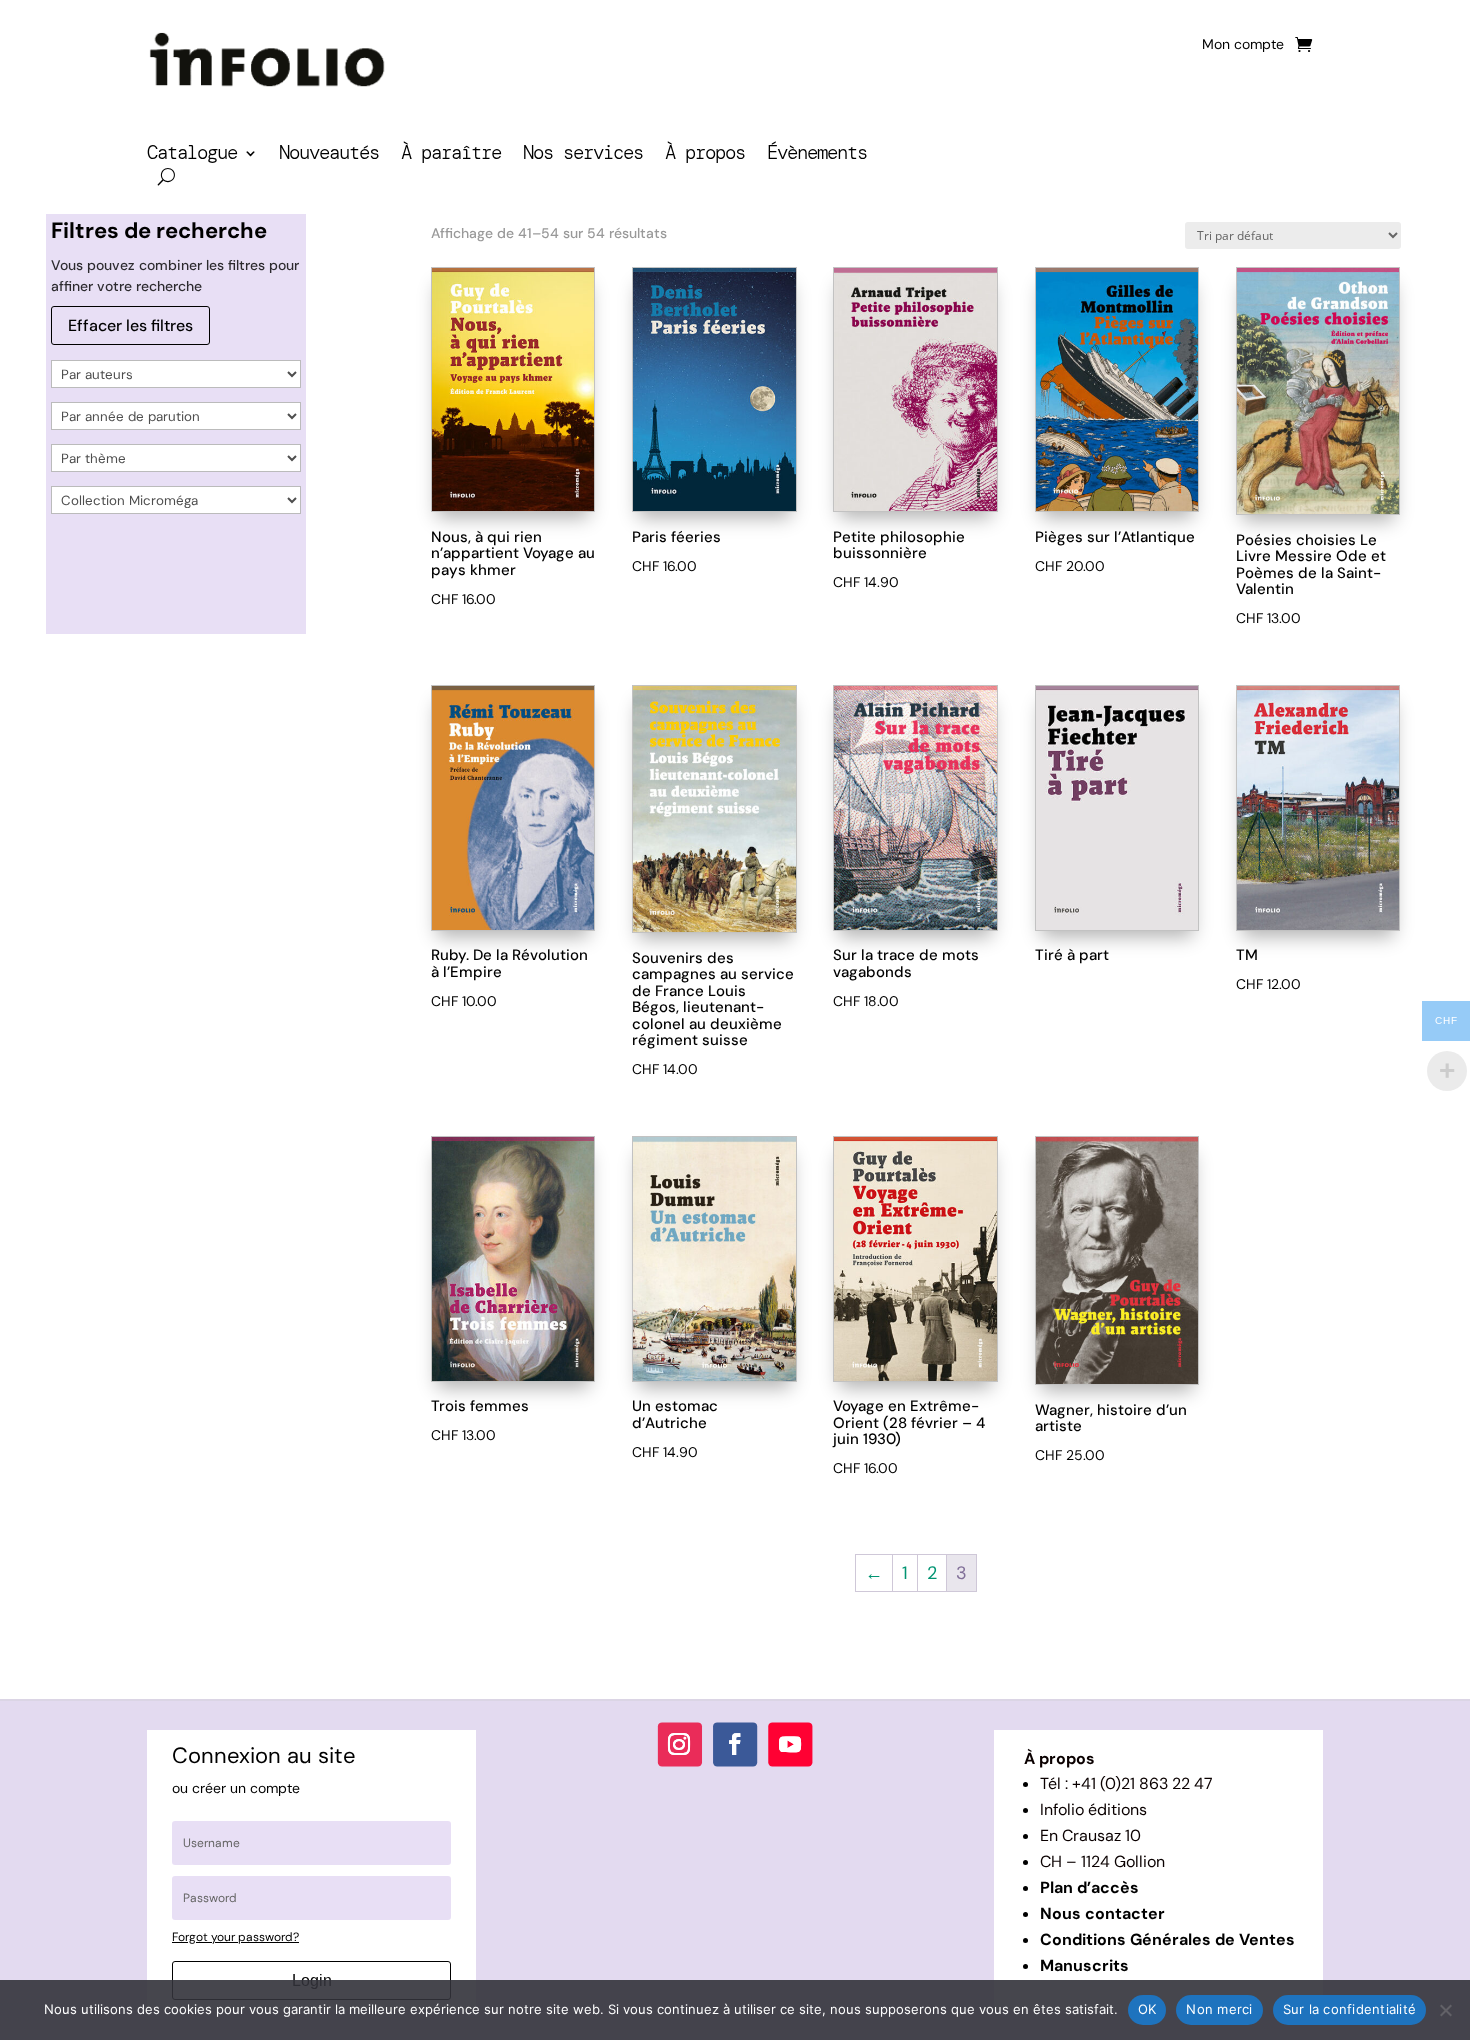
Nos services (583, 155)
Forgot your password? (235, 1937)
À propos (705, 155)
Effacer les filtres (130, 325)
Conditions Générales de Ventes (1167, 1939)
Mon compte (1243, 45)
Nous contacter (1102, 1913)
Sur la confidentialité (1350, 2009)
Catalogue (192, 155)
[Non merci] (1445, 2010)
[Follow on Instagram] (680, 1745)
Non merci (1219, 2009)
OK (1147, 2009)
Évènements (817, 155)
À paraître (451, 155)
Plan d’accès (1089, 1887)
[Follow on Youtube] (790, 1745)
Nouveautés (329, 155)
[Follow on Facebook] (735, 1745)
